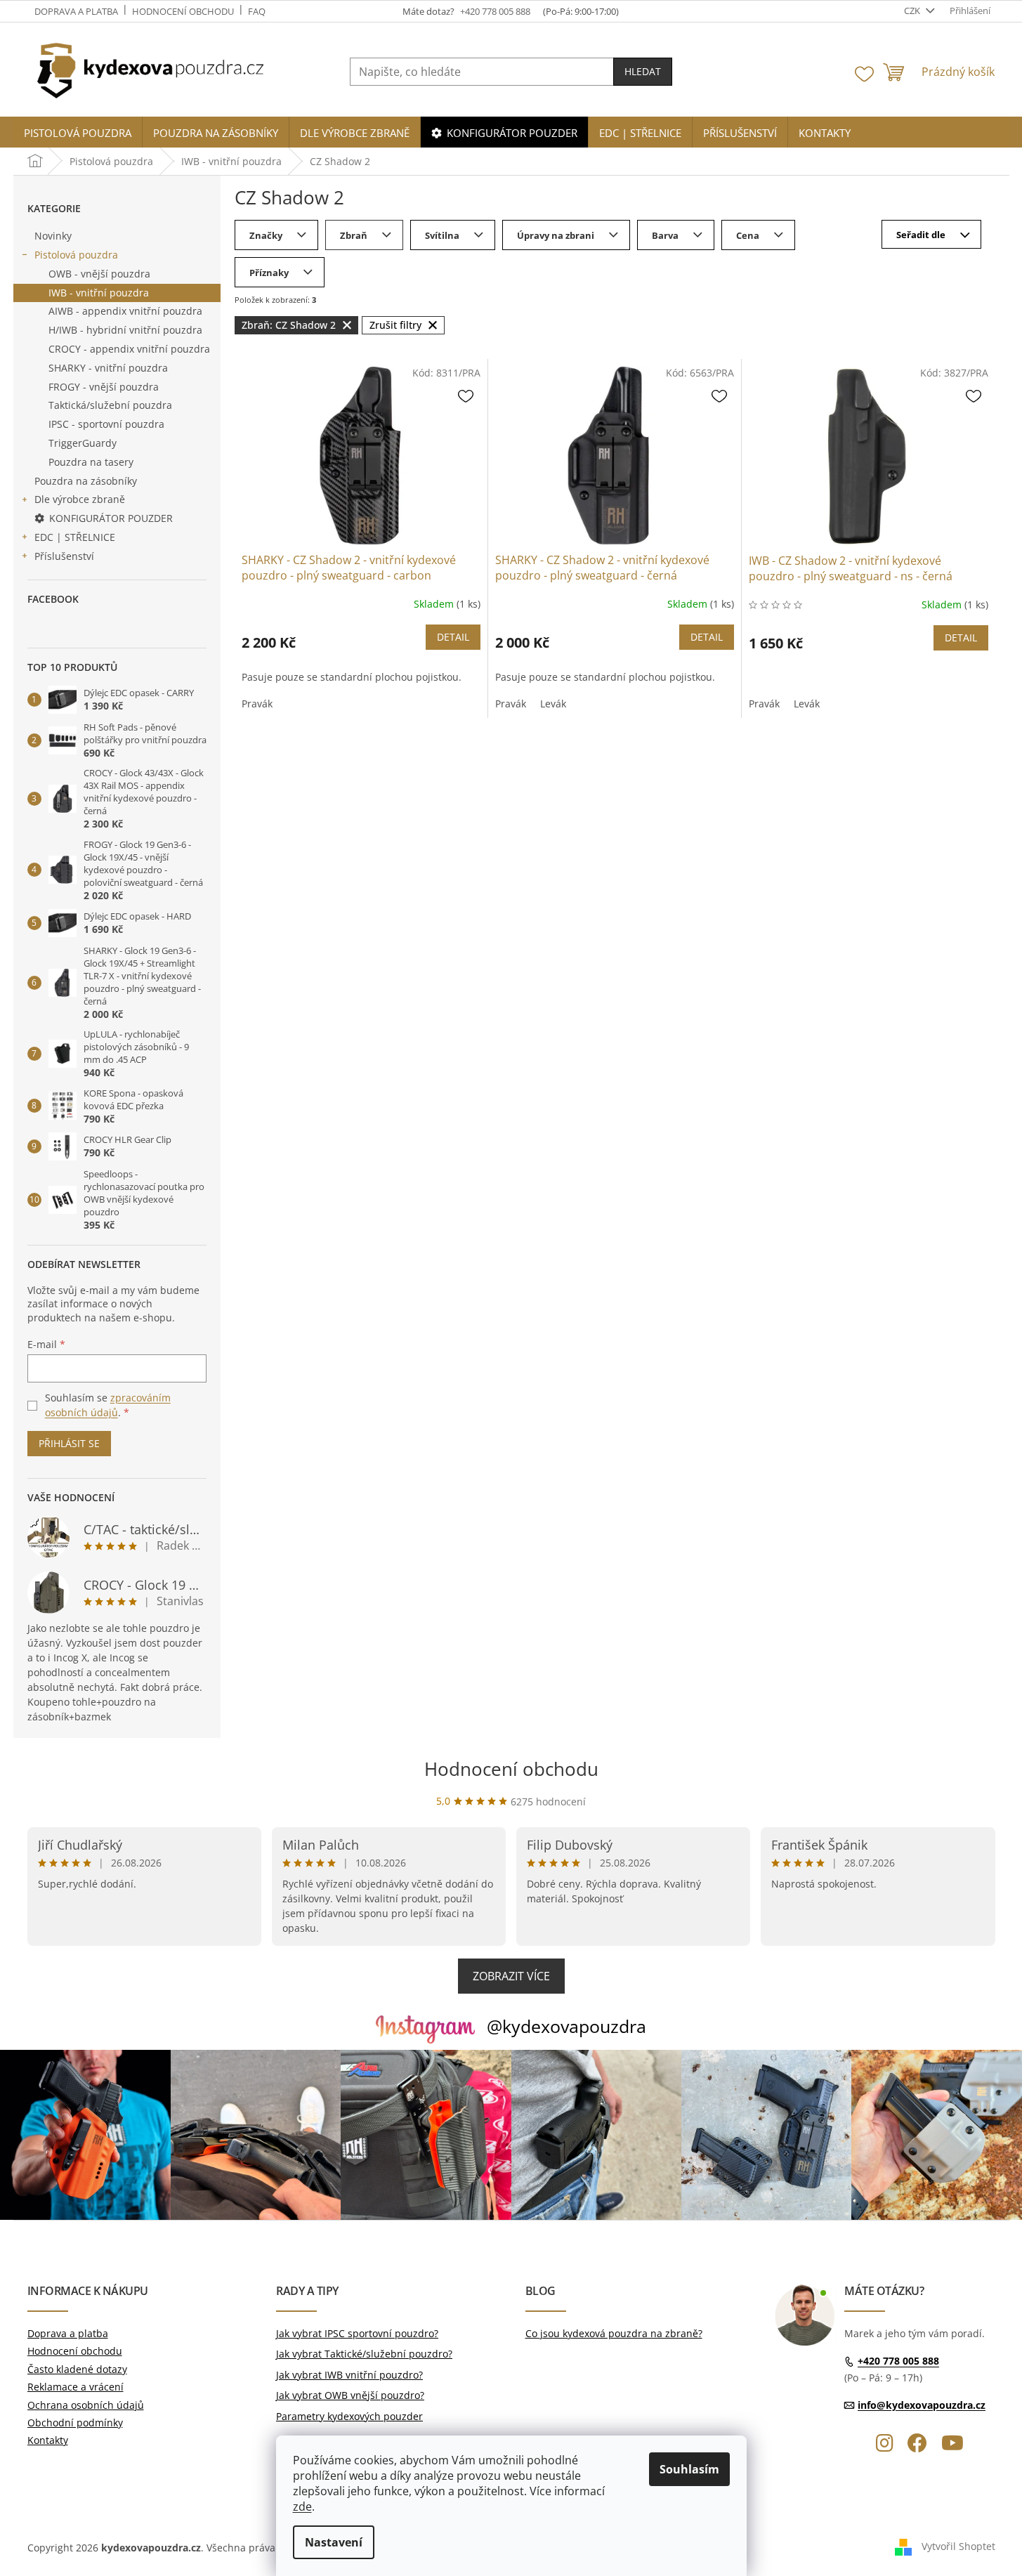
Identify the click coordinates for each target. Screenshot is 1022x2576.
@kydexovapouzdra (566, 2026)
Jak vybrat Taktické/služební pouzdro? (364, 2354)
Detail (453, 637)
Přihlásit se (69, 1443)
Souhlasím (689, 2469)
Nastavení (334, 2542)
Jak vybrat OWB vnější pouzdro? (350, 2395)
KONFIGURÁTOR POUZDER (111, 518)
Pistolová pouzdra (76, 255)
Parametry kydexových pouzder (349, 2416)
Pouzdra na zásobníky (86, 481)
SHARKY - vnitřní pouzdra (108, 368)
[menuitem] (78, 133)
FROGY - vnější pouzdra (104, 387)
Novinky (53, 236)
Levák (553, 704)
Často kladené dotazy (77, 2369)
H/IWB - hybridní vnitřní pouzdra (125, 330)
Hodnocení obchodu (183, 11)
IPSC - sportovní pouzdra (106, 424)
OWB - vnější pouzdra (99, 274)
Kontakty (48, 2440)
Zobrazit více (511, 1976)
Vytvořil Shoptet (958, 2546)
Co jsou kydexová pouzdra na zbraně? (614, 2333)
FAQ (257, 11)
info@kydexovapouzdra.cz (922, 2405)
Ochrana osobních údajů (86, 2405)
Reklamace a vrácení (76, 2387)
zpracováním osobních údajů (108, 1405)
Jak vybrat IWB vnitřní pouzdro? (349, 2375)
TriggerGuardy (83, 443)
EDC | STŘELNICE (75, 537)
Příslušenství (64, 556)
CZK (913, 11)
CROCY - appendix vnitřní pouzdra (129, 349)
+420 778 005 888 (898, 2361)
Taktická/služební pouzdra (110, 405)
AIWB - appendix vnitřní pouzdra (125, 311)
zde (302, 2506)
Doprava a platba (76, 11)
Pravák (257, 704)
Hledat (643, 71)
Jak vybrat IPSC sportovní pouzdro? (357, 2333)
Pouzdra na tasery (91, 462)
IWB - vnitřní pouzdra (99, 293)
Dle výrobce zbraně (80, 499)
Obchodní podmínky (75, 2423)
